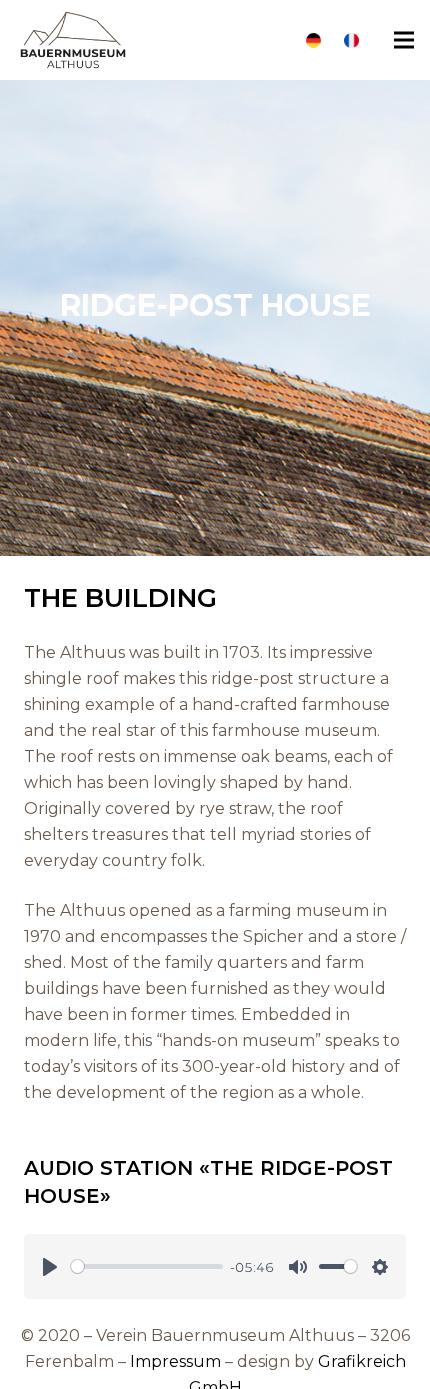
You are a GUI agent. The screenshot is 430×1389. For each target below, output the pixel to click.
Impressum (175, 1361)
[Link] (313, 40)
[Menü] (404, 40)
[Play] (50, 1267)
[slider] (147, 1266)
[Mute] (298, 1267)
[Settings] (380, 1267)
